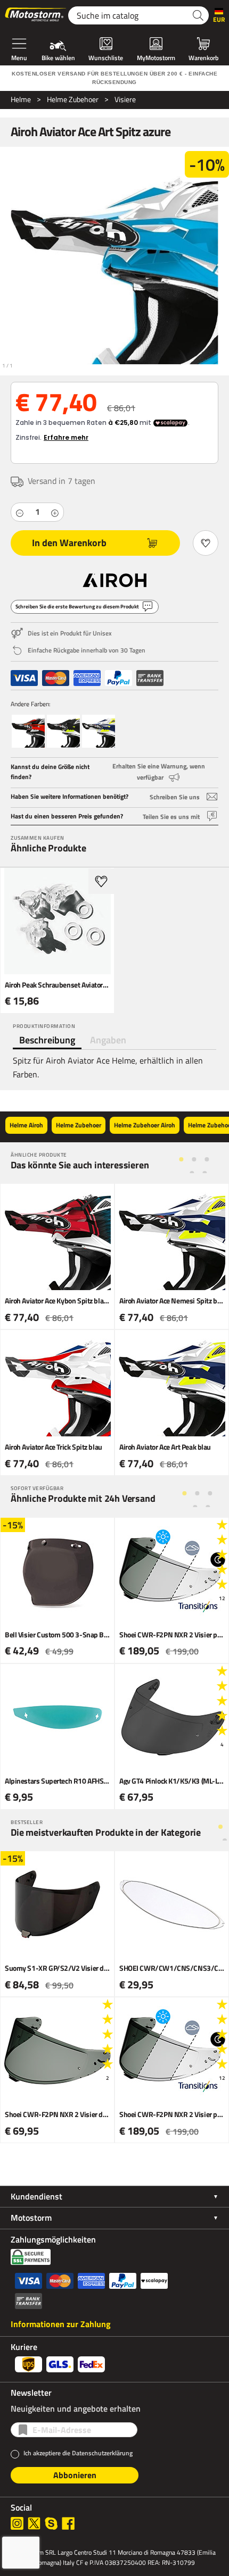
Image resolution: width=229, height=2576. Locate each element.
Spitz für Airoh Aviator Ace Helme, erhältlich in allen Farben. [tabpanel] (108, 1067)
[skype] (51, 2523)
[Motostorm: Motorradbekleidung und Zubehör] (36, 15)
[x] (34, 2523)
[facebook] (68, 2523)
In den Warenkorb (69, 543)
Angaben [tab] (108, 1040)
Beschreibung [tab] (47, 1040)
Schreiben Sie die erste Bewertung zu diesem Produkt (77, 607)
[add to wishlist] (101, 881)
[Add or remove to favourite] (206, 543)
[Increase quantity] (55, 512)
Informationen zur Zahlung (61, 2324)
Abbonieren (75, 2475)
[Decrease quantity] (20, 512)
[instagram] (17, 2523)
